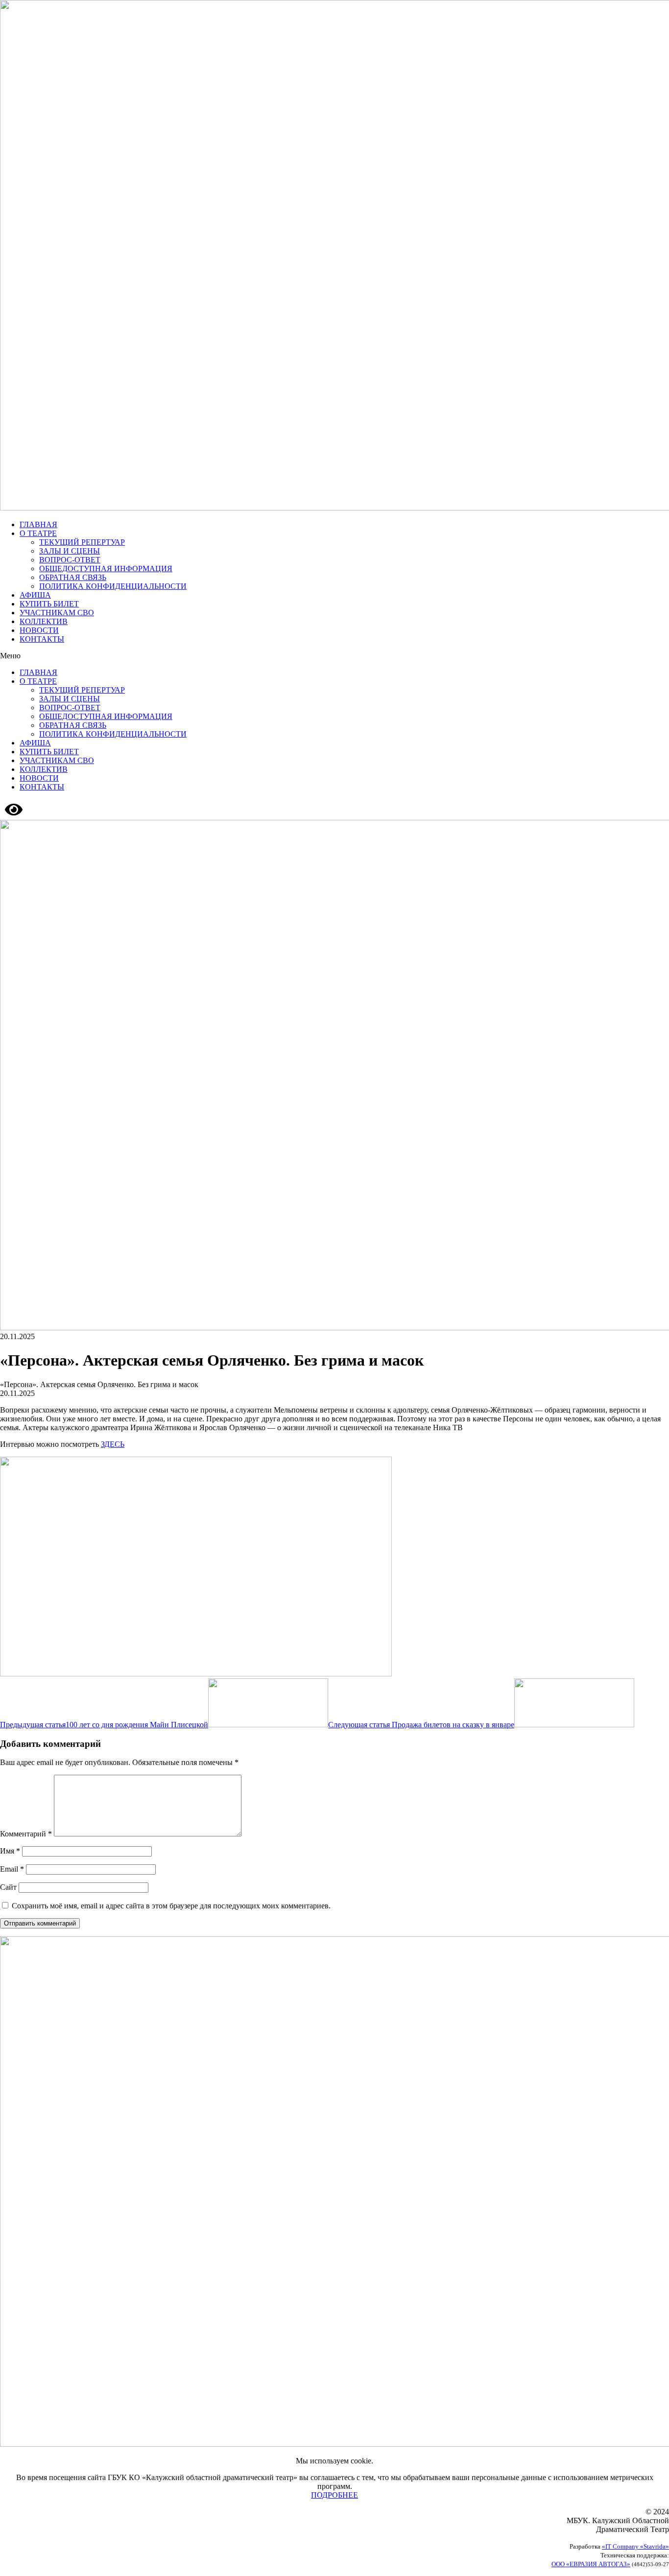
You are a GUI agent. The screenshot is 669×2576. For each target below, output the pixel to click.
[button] (334, 656)
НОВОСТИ (39, 630)
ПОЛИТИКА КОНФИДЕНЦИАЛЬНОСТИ (113, 586)
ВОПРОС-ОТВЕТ (70, 560)
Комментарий (26, 1834)
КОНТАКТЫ (42, 639)
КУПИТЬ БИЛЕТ (49, 604)
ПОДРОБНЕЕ (334, 2495)
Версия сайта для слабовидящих (78, 809)
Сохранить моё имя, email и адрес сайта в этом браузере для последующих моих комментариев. (171, 1906)
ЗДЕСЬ (113, 1444)
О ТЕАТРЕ (38, 533)
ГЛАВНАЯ (38, 524)
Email (12, 1869)
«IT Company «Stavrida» (635, 2546)
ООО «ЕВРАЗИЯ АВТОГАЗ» (591, 2564)
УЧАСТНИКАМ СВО (57, 613)
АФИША (35, 595)
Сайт (8, 1887)
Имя (10, 1851)
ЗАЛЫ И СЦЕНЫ (70, 551)
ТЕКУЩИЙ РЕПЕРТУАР (82, 542)
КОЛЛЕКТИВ (44, 621)
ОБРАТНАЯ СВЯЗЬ (73, 577)
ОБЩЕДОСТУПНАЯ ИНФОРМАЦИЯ (106, 569)
